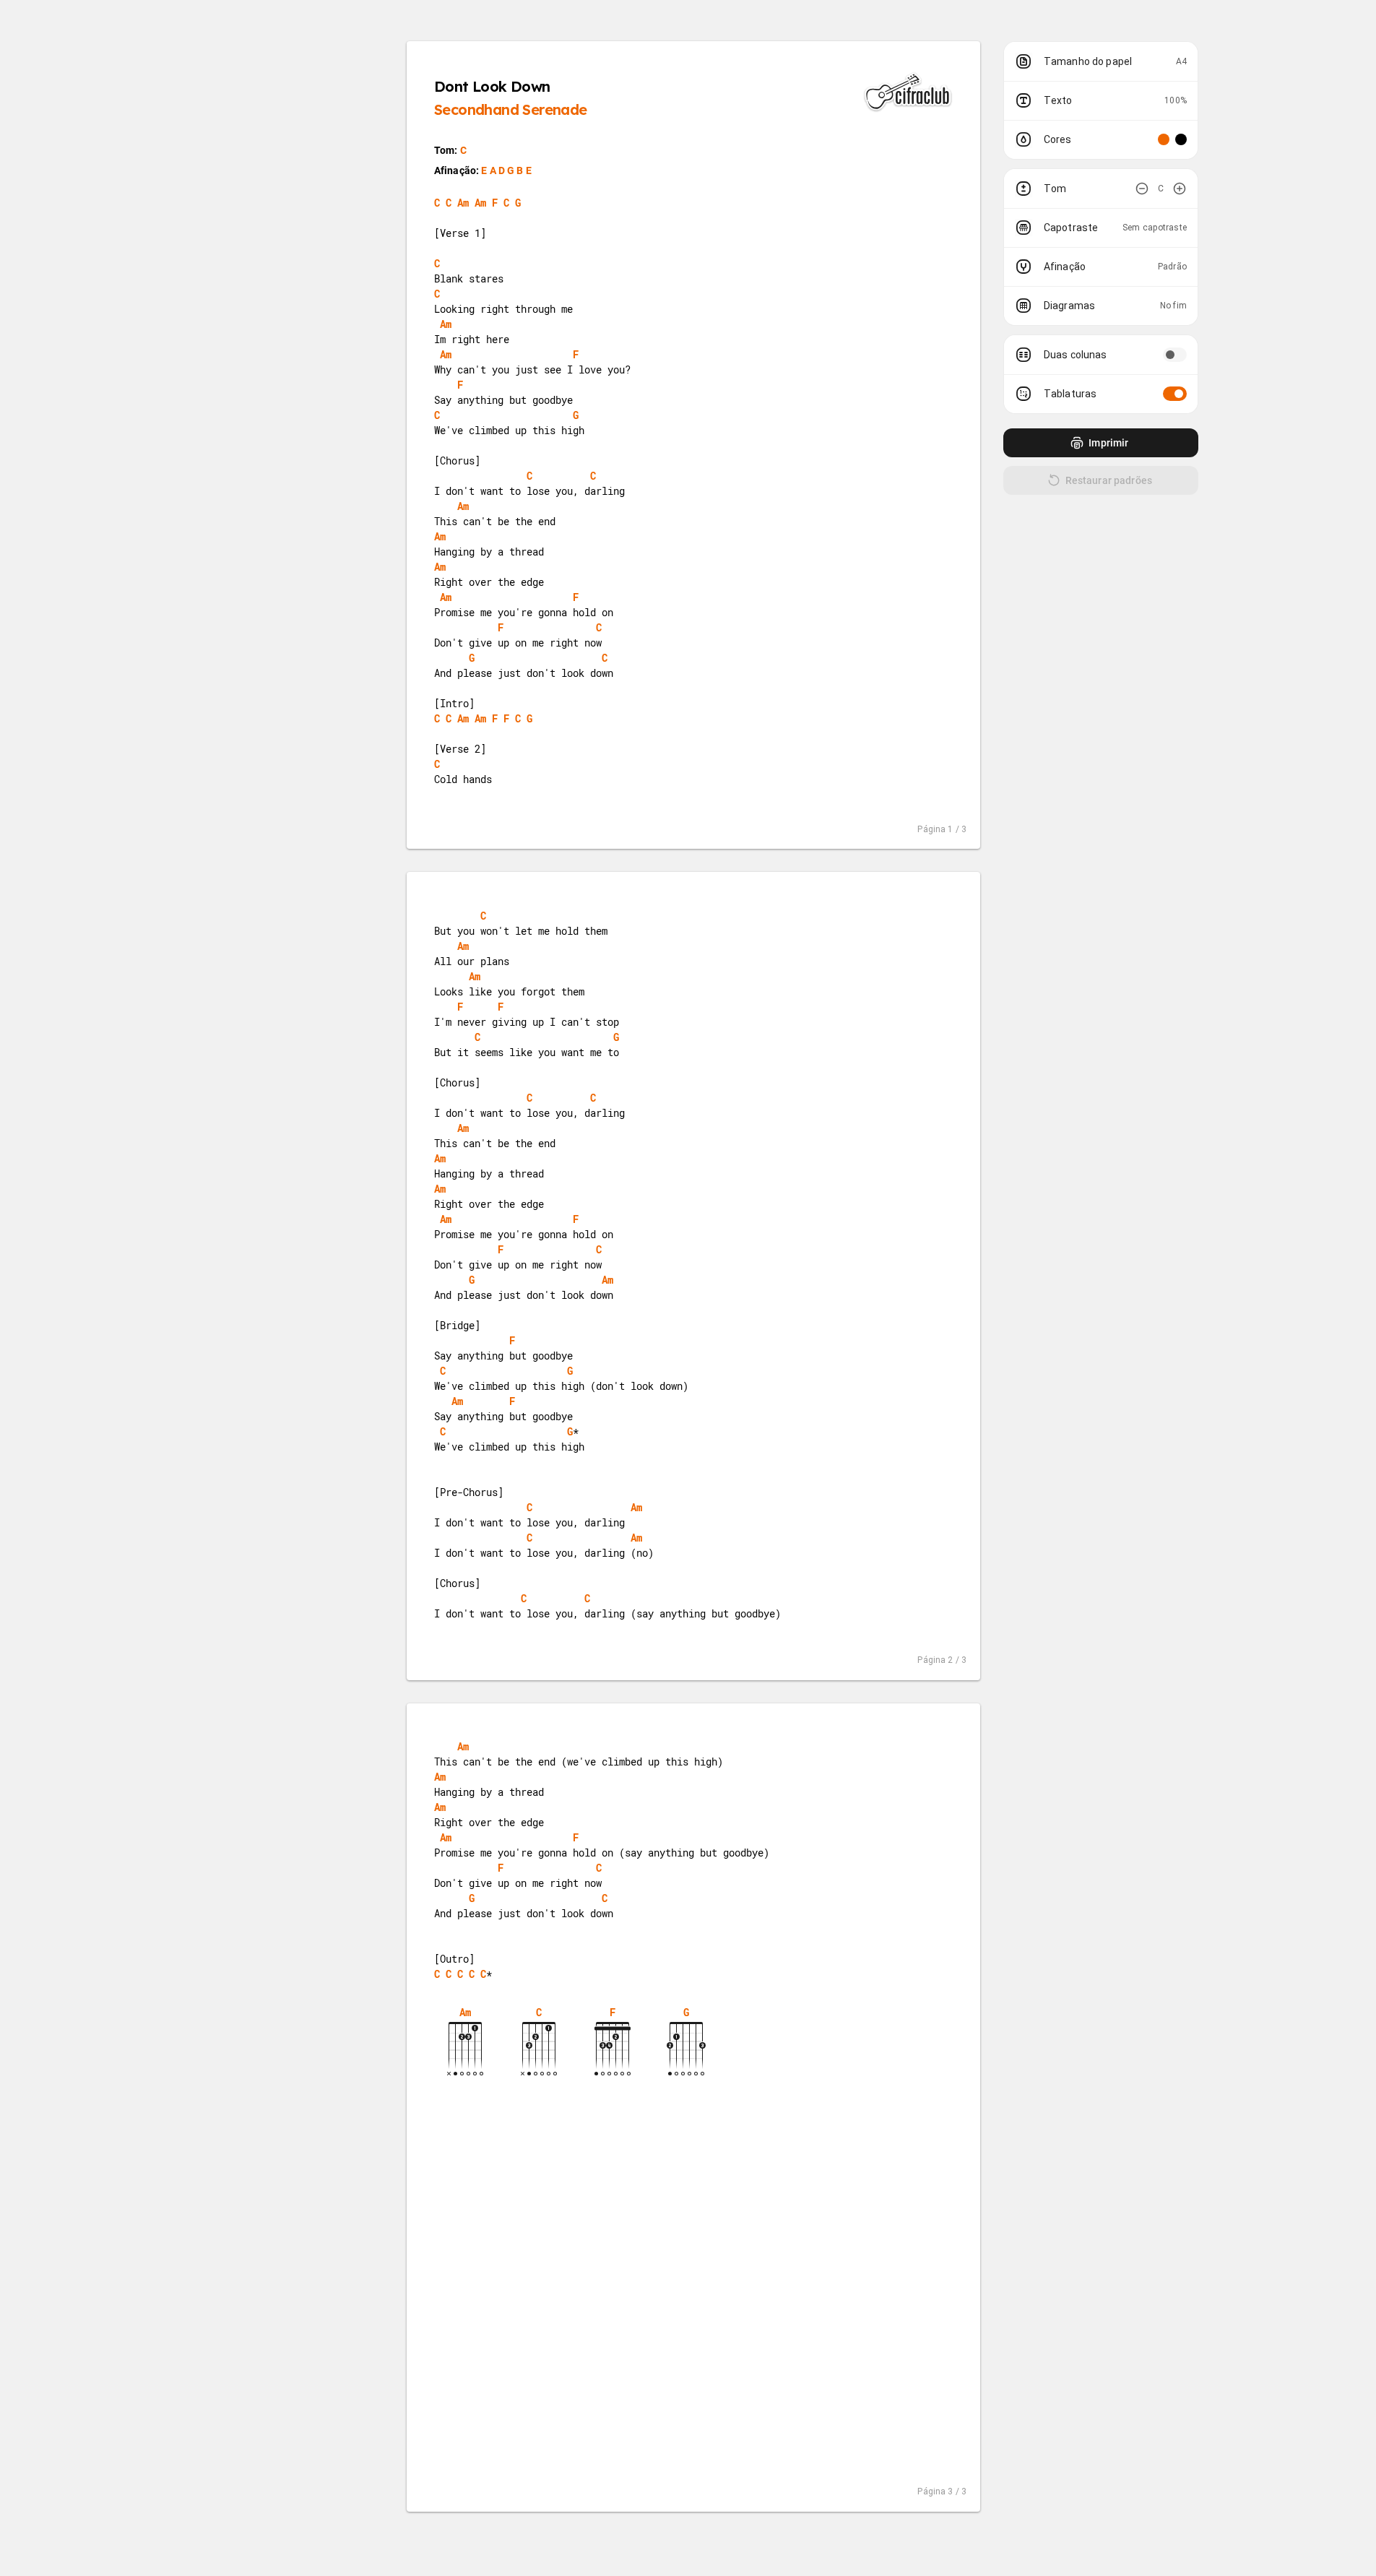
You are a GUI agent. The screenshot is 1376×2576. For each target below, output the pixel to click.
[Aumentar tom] (1180, 189)
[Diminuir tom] (1142, 189)
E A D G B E (506, 170)
